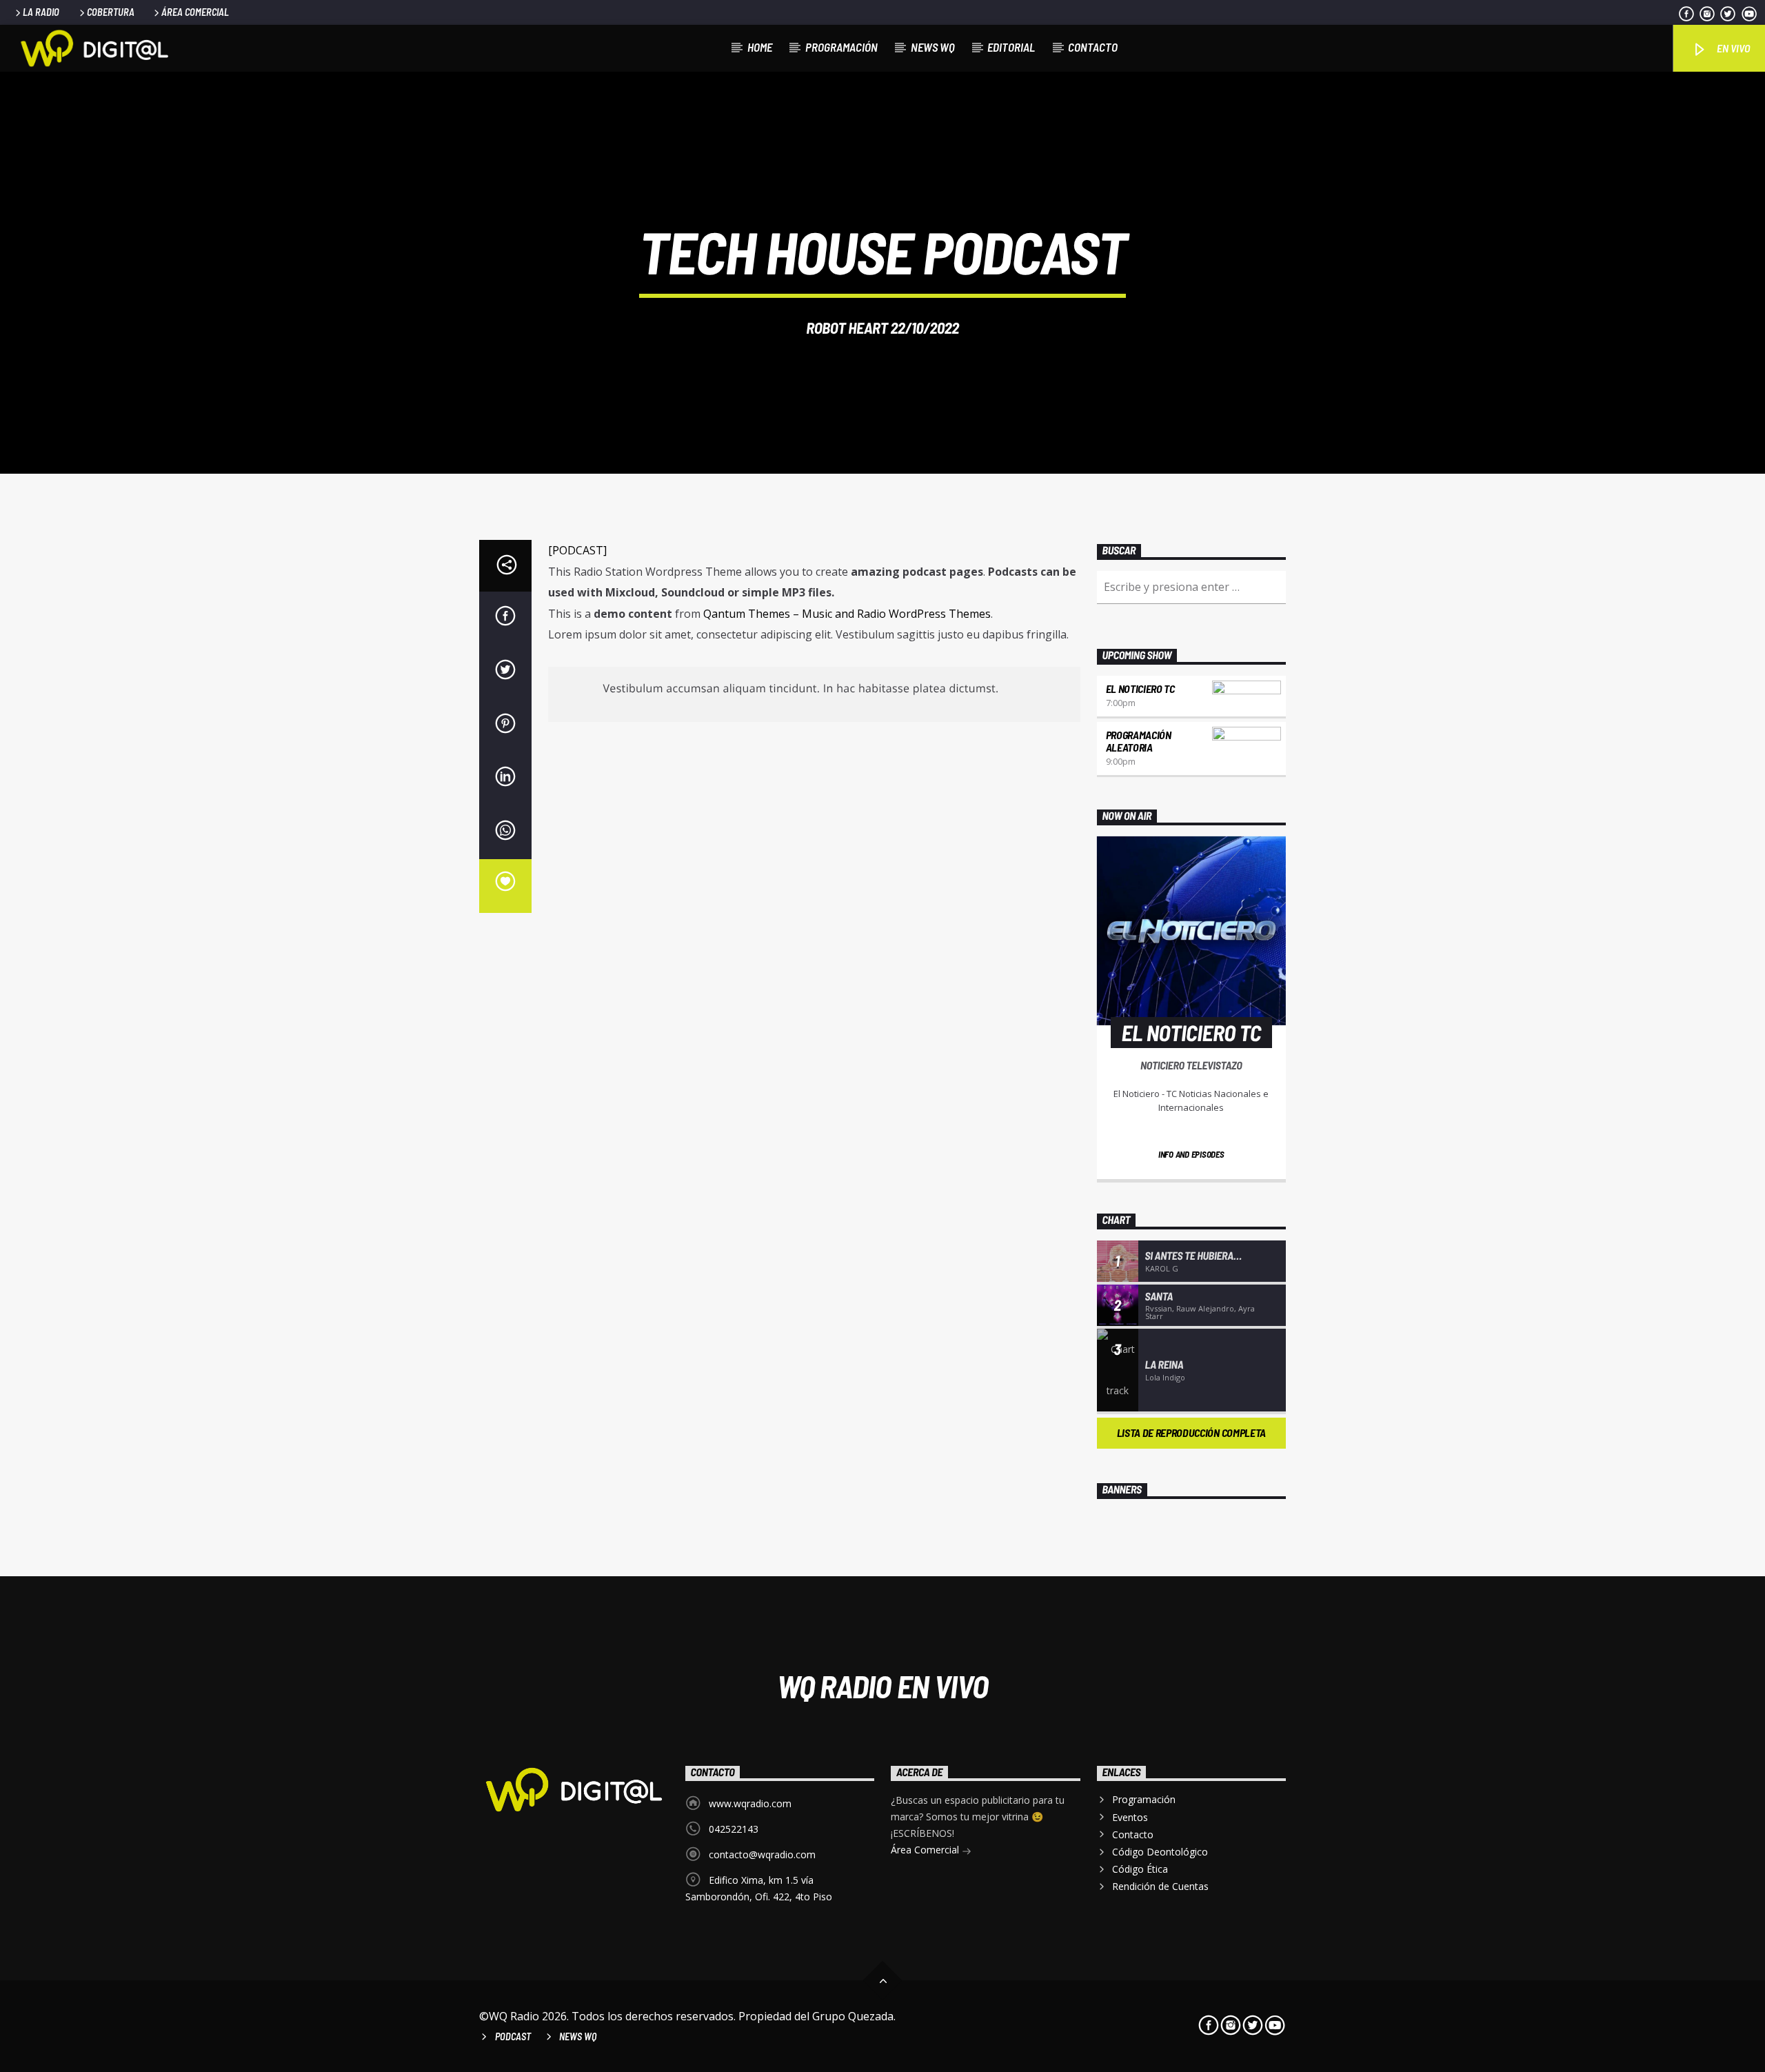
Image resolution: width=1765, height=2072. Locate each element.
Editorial (1011, 47)
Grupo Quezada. (854, 2016)
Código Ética (1140, 1869)
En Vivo (1732, 48)
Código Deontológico (1160, 1852)
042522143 (734, 1829)
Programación (841, 47)
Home (760, 47)
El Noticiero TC (1140, 688)
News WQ (933, 47)
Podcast (513, 2036)
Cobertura (111, 12)
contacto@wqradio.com (762, 1854)
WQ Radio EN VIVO (883, 1686)
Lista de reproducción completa (1191, 1432)
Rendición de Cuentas (1160, 1886)
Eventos (1130, 1817)
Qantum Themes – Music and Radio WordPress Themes (847, 614)
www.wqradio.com (750, 1803)
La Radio (41, 12)
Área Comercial (195, 12)
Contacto (1093, 47)
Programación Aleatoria (1139, 741)
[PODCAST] (577, 550)
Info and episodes (1191, 1154)
